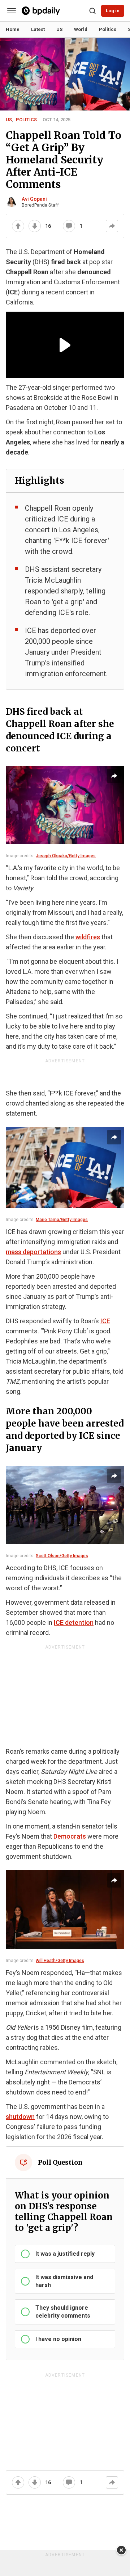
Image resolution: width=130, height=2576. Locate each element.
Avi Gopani (34, 199)
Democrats (70, 1836)
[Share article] (114, 776)
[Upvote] (18, 226)
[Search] (92, 11)
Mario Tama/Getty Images (62, 1220)
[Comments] (69, 226)
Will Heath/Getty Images (60, 1961)
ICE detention (74, 1623)
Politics (26, 120)
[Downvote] (35, 226)
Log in (113, 11)
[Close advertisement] (121, 2550)
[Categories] (12, 11)
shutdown (20, 2117)
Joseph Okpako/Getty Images (66, 856)
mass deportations (33, 1252)
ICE (105, 1321)
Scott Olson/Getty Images (62, 1556)
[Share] (112, 226)
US (9, 120)
